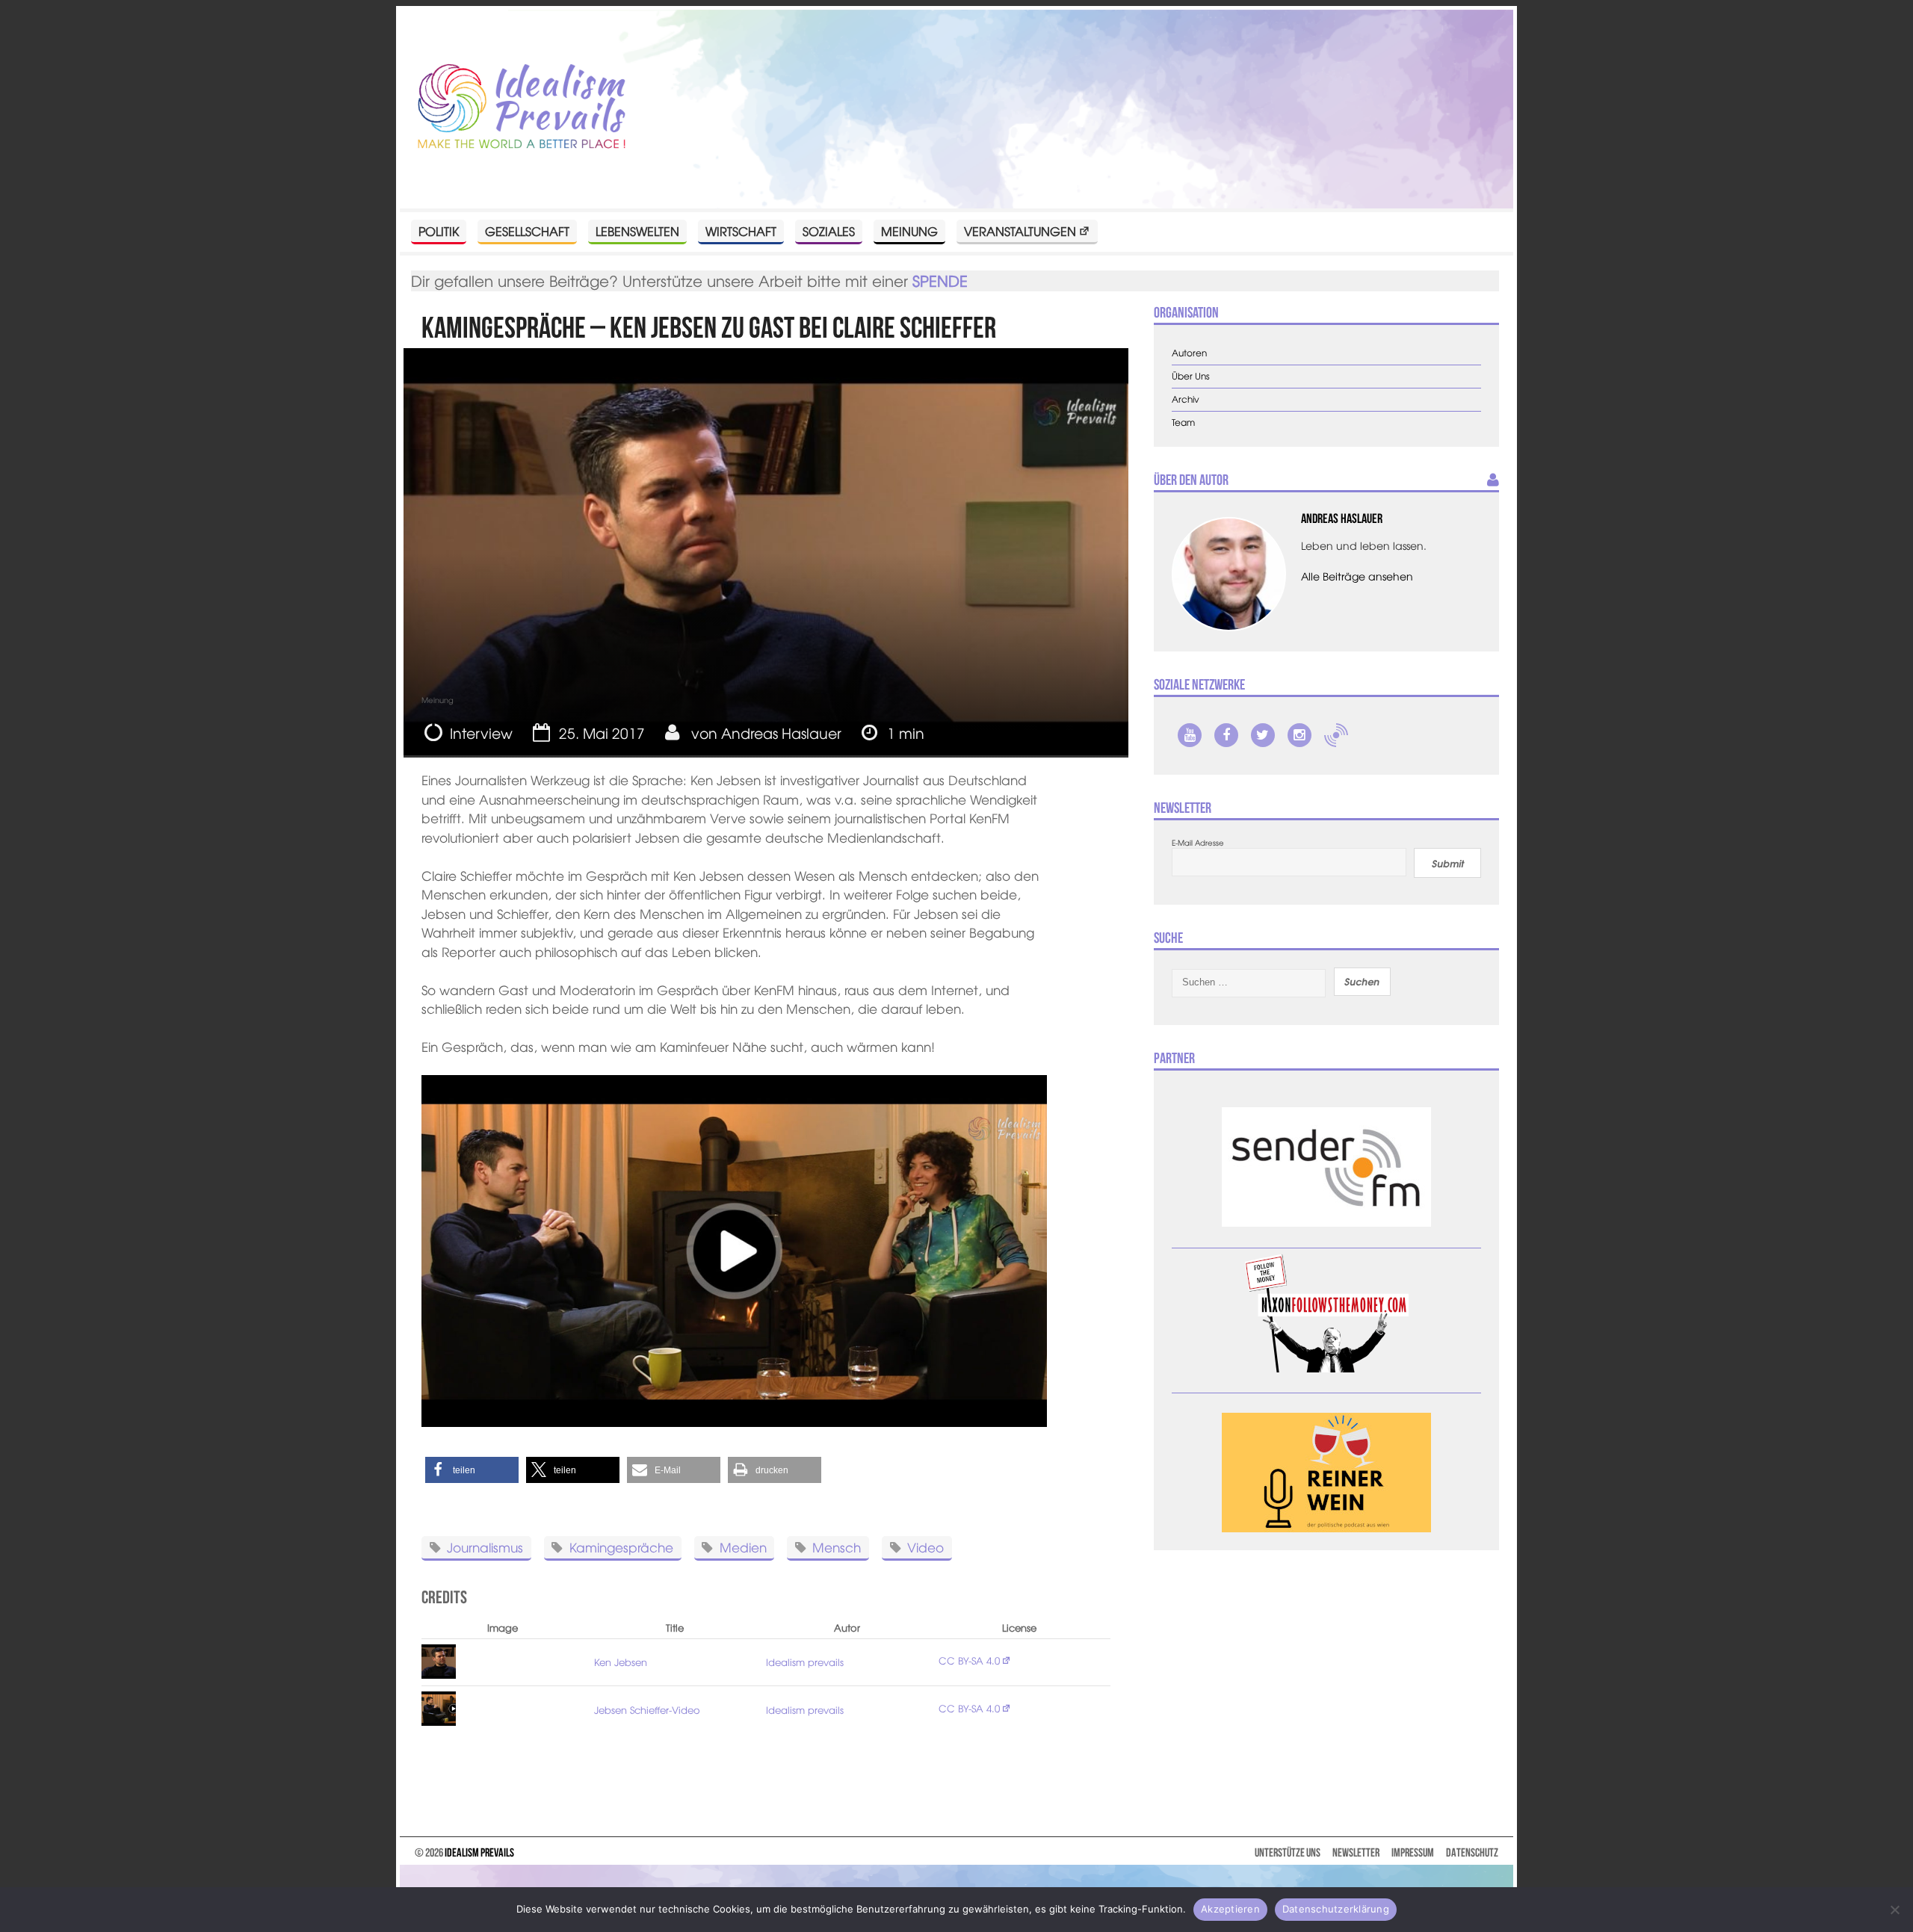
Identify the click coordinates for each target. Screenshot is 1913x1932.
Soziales (829, 231)
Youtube (1190, 735)
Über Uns (1191, 376)
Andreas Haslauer (781, 733)
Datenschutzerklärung (1336, 1909)
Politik (439, 231)
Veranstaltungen (1020, 231)
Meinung (909, 231)
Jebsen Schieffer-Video (647, 1710)
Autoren (1189, 353)
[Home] (522, 107)
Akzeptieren (1230, 1909)
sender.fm (1336, 735)
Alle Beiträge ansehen (1357, 576)
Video (925, 1546)
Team (1183, 422)
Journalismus (485, 1546)
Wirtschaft (741, 231)
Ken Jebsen (621, 1662)
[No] (1894, 1910)
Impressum (1413, 1852)
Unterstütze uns (1288, 1852)
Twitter (1263, 735)
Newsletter (1356, 1852)
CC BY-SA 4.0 (969, 1660)
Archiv (1186, 399)
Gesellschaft (527, 231)
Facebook (1226, 735)
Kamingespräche (621, 1546)
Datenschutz (1472, 1852)
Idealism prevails (805, 1662)
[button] (472, 1470)
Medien (743, 1546)
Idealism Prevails (479, 1852)
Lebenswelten (637, 231)
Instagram (1299, 735)
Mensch (837, 1546)
